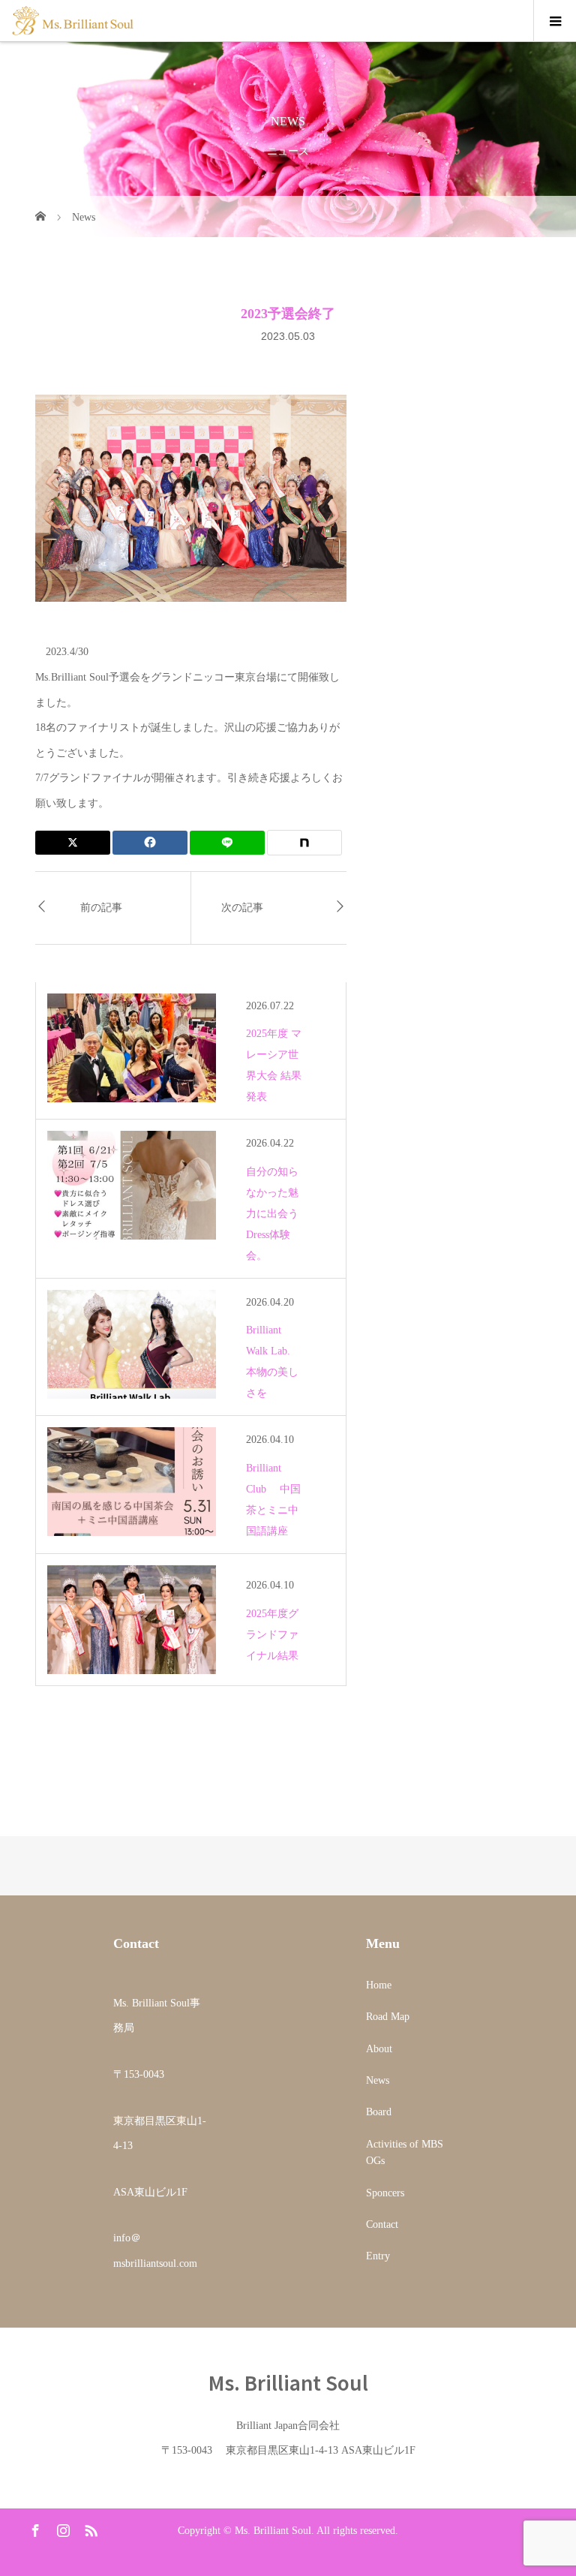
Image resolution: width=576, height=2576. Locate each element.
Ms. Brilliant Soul (288, 2382)
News (378, 2080)
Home (379, 1985)
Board (379, 2112)
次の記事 (242, 908)
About (379, 2049)
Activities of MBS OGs (405, 2152)
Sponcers (385, 2193)
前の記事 (101, 908)
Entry (378, 2256)
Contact (382, 2224)
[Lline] (227, 843)
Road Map (388, 2017)
